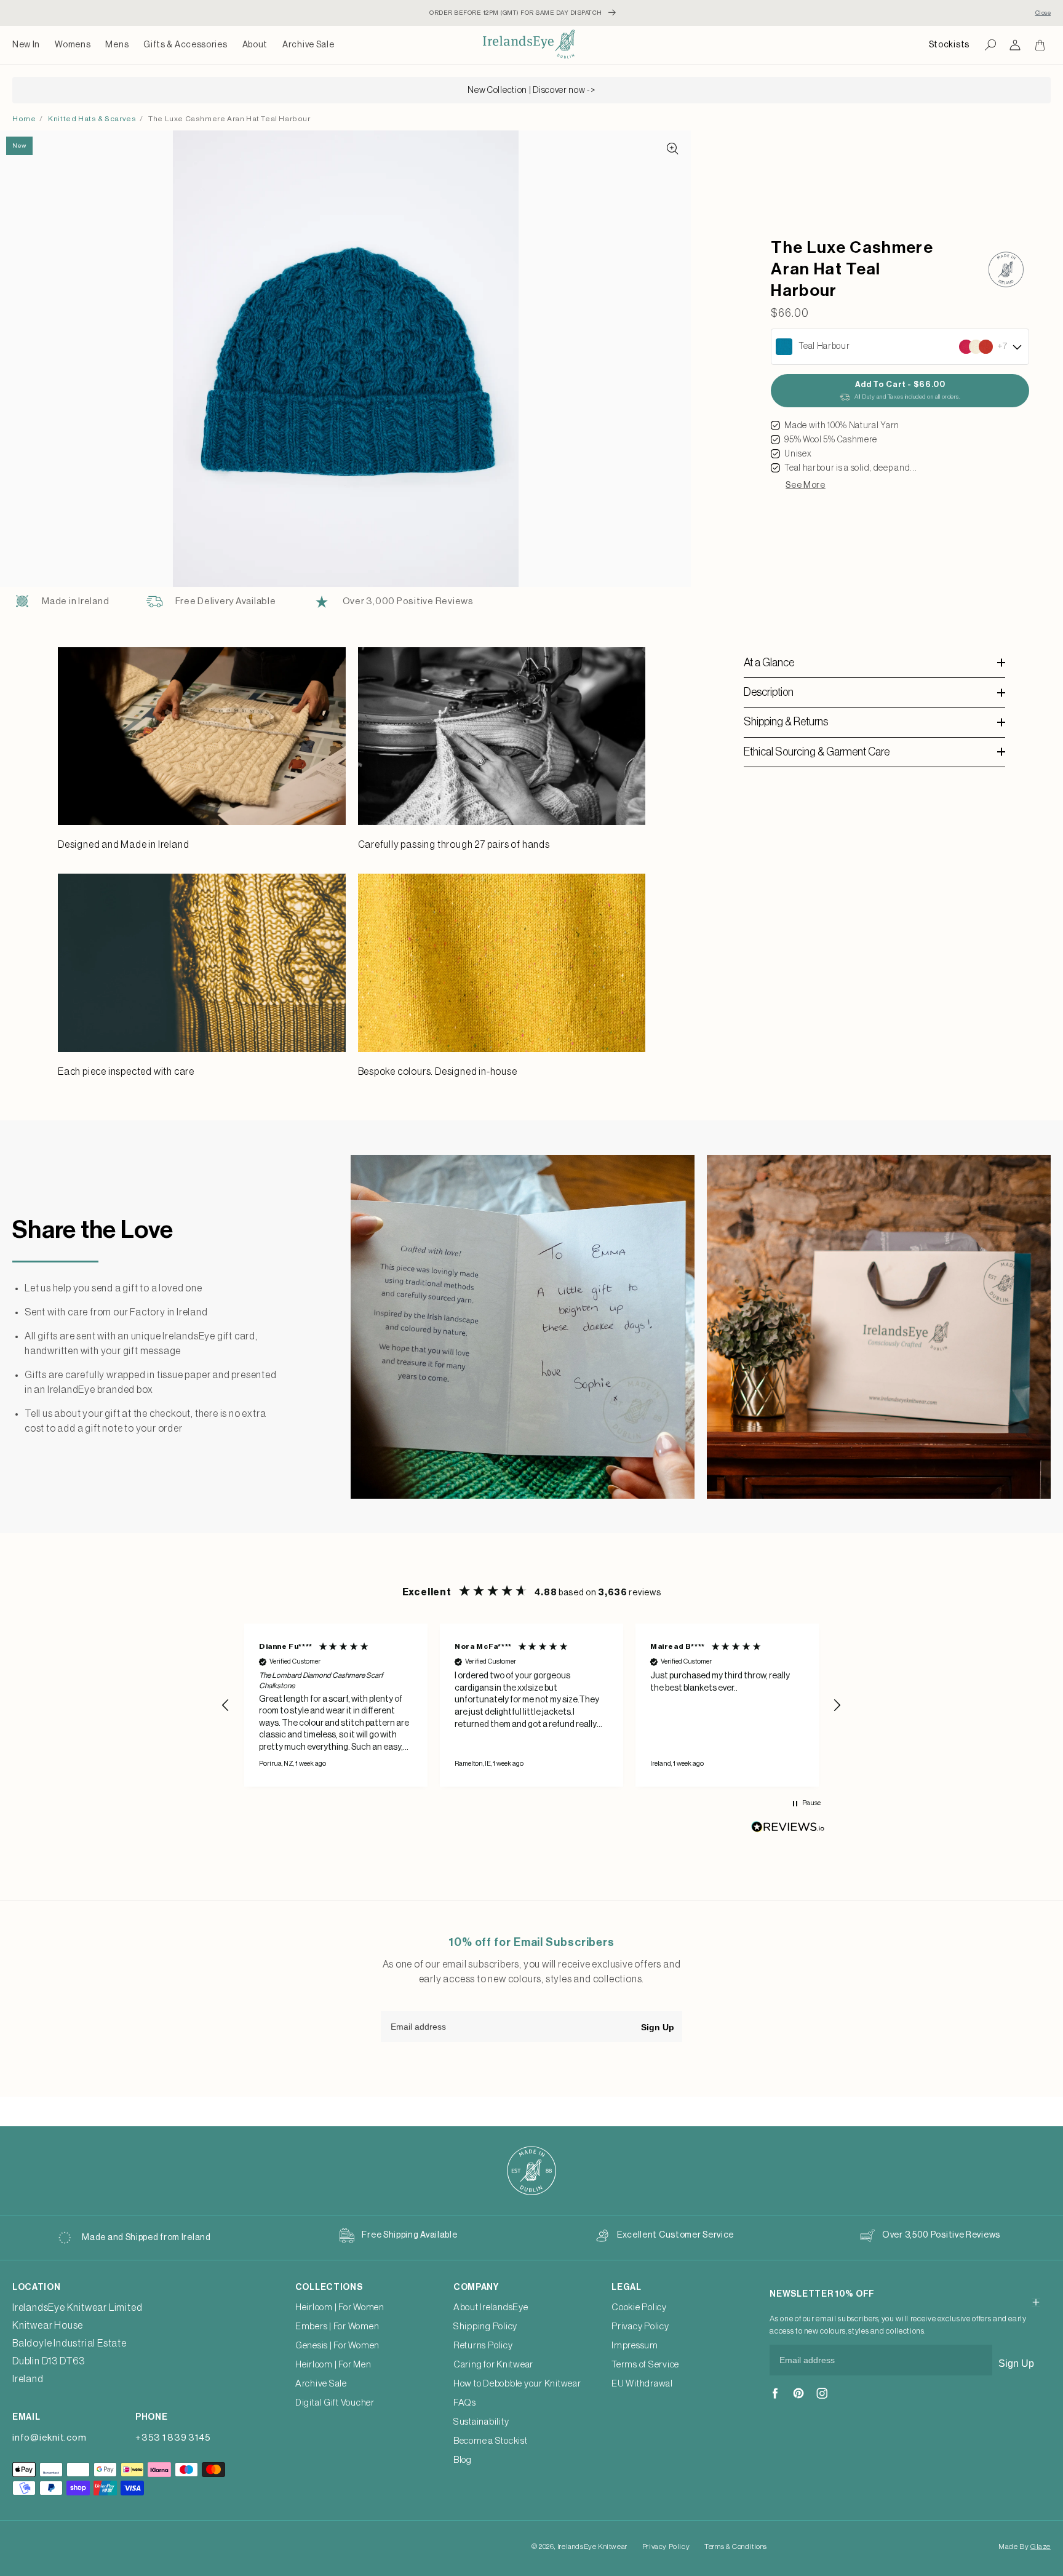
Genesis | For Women (337, 2346)
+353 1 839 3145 (173, 2438)
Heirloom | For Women (340, 2307)
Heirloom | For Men (333, 2365)
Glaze (1041, 2546)
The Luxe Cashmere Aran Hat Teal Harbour (229, 119)
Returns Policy (483, 2346)
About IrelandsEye (491, 2307)
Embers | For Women (337, 2327)
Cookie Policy (639, 2307)
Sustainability (481, 2422)
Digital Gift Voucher (335, 2403)
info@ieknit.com (49, 2438)
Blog (463, 2460)
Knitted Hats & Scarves (92, 119)
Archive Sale (308, 45)
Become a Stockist (491, 2441)
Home (24, 119)
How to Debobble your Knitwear (517, 2384)
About (255, 45)
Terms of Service (645, 2365)
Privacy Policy (640, 2327)
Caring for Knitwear (493, 2365)
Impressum (635, 2346)
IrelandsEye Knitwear (592, 2546)
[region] (531, 1705)
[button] (73, 45)
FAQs (465, 2403)
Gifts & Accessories (185, 45)
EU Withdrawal (642, 2384)
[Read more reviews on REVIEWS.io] (788, 1830)
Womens (73, 45)
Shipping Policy (485, 2327)
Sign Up (658, 2027)
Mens (117, 45)
